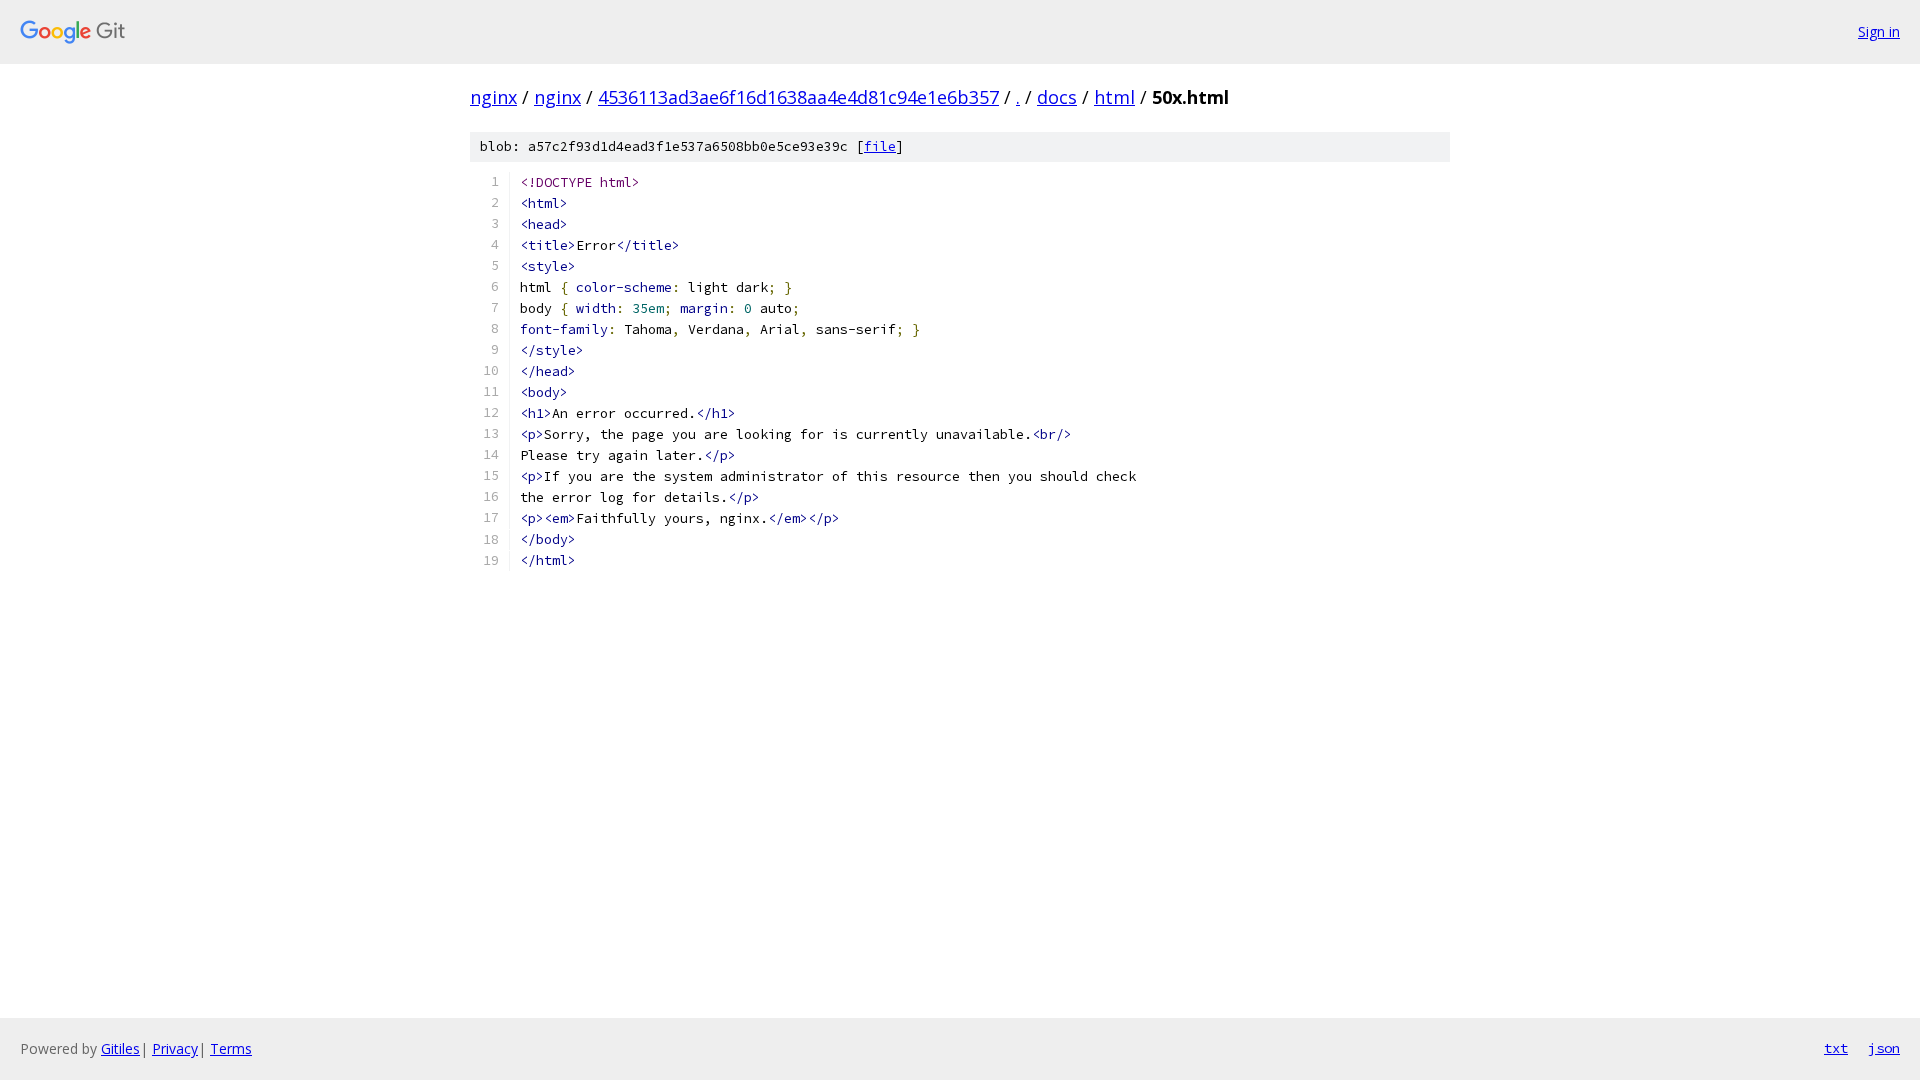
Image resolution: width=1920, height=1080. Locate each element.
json (1884, 1048)
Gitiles (120, 1048)
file (880, 146)
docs (1057, 97)
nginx (493, 97)
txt (1836, 1048)
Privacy (175, 1048)
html (1114, 97)
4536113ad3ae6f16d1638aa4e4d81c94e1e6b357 (798, 97)
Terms (231, 1048)
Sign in (1879, 31)
